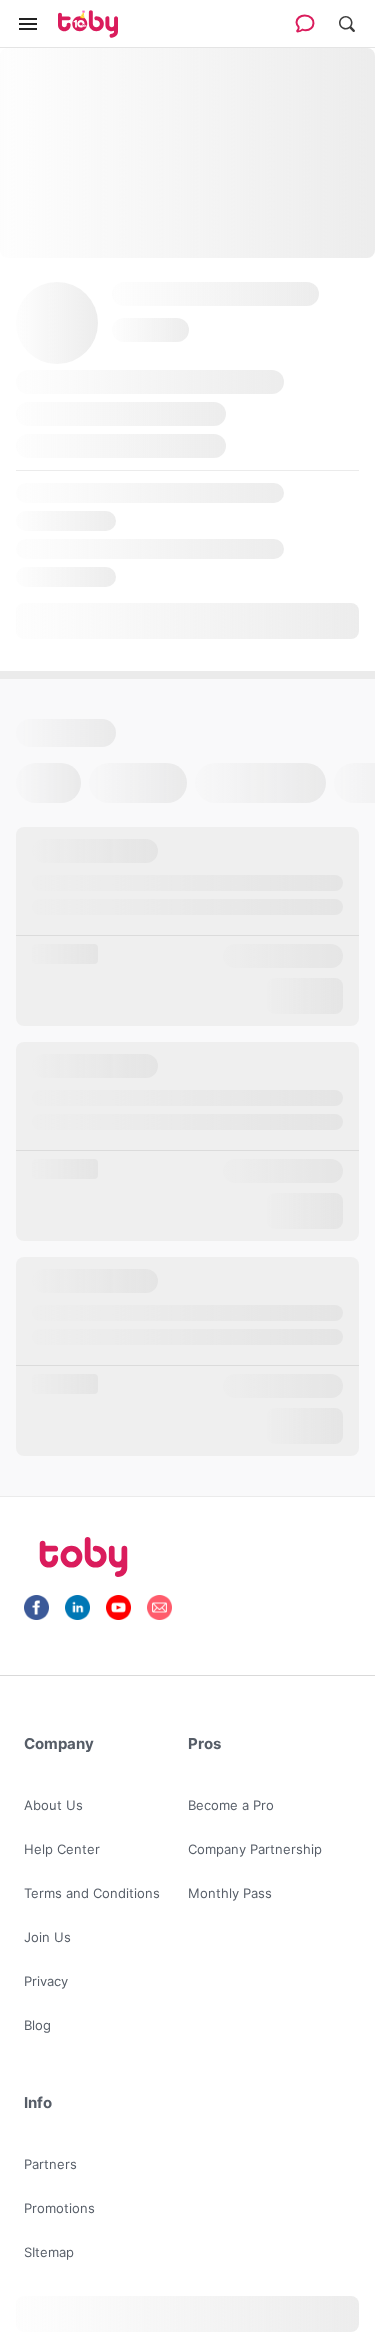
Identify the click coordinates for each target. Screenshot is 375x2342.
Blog (37, 2025)
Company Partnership (255, 1849)
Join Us (47, 1937)
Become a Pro (231, 1805)
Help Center (62, 1849)
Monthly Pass (230, 1893)
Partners (50, 2164)
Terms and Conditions (92, 1893)
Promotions (59, 2208)
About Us (53, 1805)
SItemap (49, 2252)
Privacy (46, 1981)
